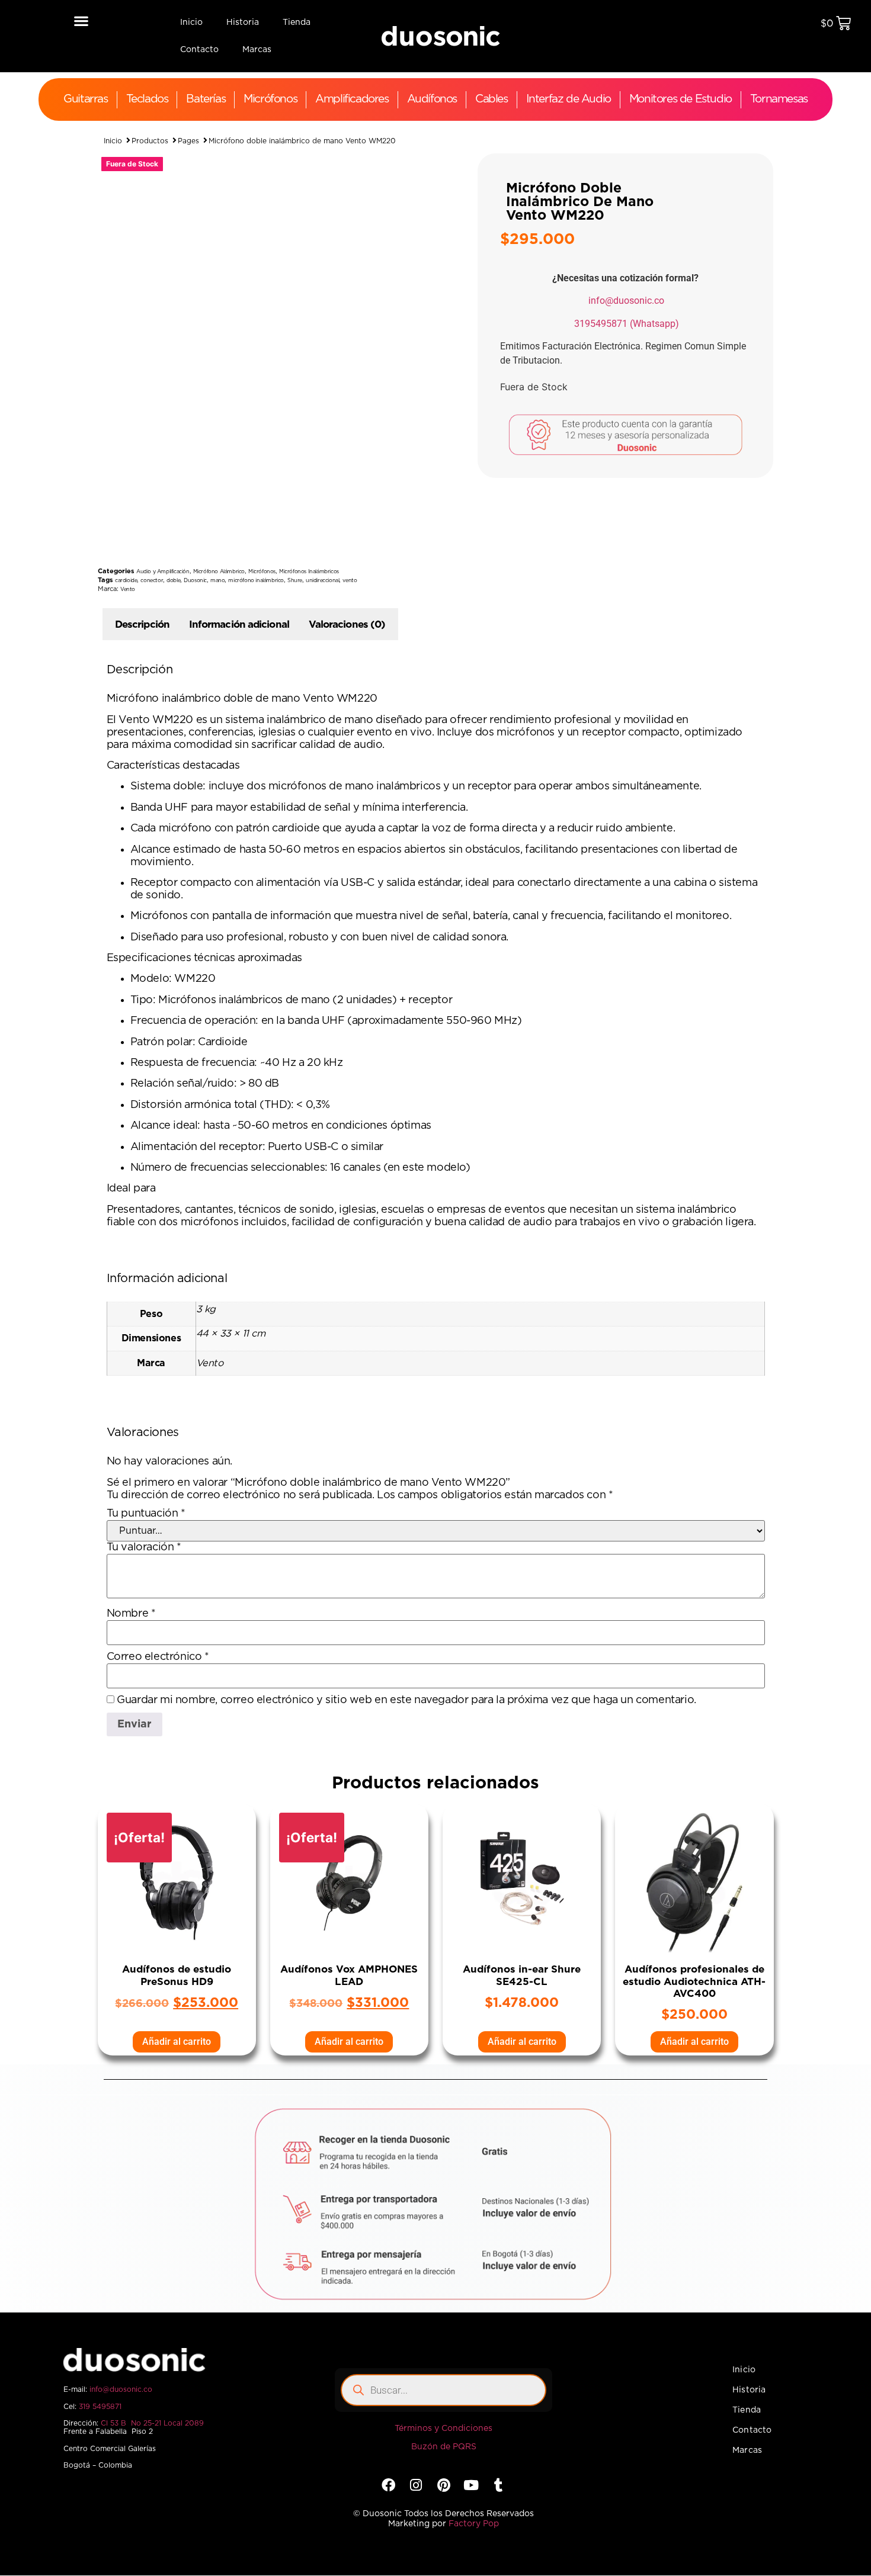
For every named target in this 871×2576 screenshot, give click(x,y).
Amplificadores (352, 99)
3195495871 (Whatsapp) (627, 324)
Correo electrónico (158, 1657)
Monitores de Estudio (681, 99)
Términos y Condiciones (443, 2429)
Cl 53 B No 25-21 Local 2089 (152, 2423)
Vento (128, 590)
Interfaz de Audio (569, 99)
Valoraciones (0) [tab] (347, 624)
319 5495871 (100, 2407)
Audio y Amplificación (163, 572)
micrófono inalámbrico (256, 581)
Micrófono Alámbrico (219, 572)
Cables (491, 99)
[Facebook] (388, 2485)
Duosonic (195, 581)
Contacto (199, 50)
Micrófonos (270, 99)
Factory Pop (474, 2524)
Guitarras (85, 99)
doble (173, 581)
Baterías (206, 99)
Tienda (297, 23)
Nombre (131, 1614)
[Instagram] (416, 2485)
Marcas (257, 50)
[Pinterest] (443, 2485)
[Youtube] (471, 2485)
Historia (243, 23)
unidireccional (322, 581)
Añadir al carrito (177, 2042)
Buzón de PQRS (444, 2447)
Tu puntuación (146, 1514)
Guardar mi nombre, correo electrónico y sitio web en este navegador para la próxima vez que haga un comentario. (406, 1700)
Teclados (147, 99)
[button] (81, 20)
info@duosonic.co (626, 301)
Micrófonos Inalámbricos (309, 572)
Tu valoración (144, 1547)
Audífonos (432, 99)
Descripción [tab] (142, 624)
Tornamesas (779, 99)
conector (152, 581)
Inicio (191, 23)
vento (350, 581)
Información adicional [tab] (239, 624)
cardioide (126, 581)
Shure (295, 581)
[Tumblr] (499, 2485)
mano (217, 581)
